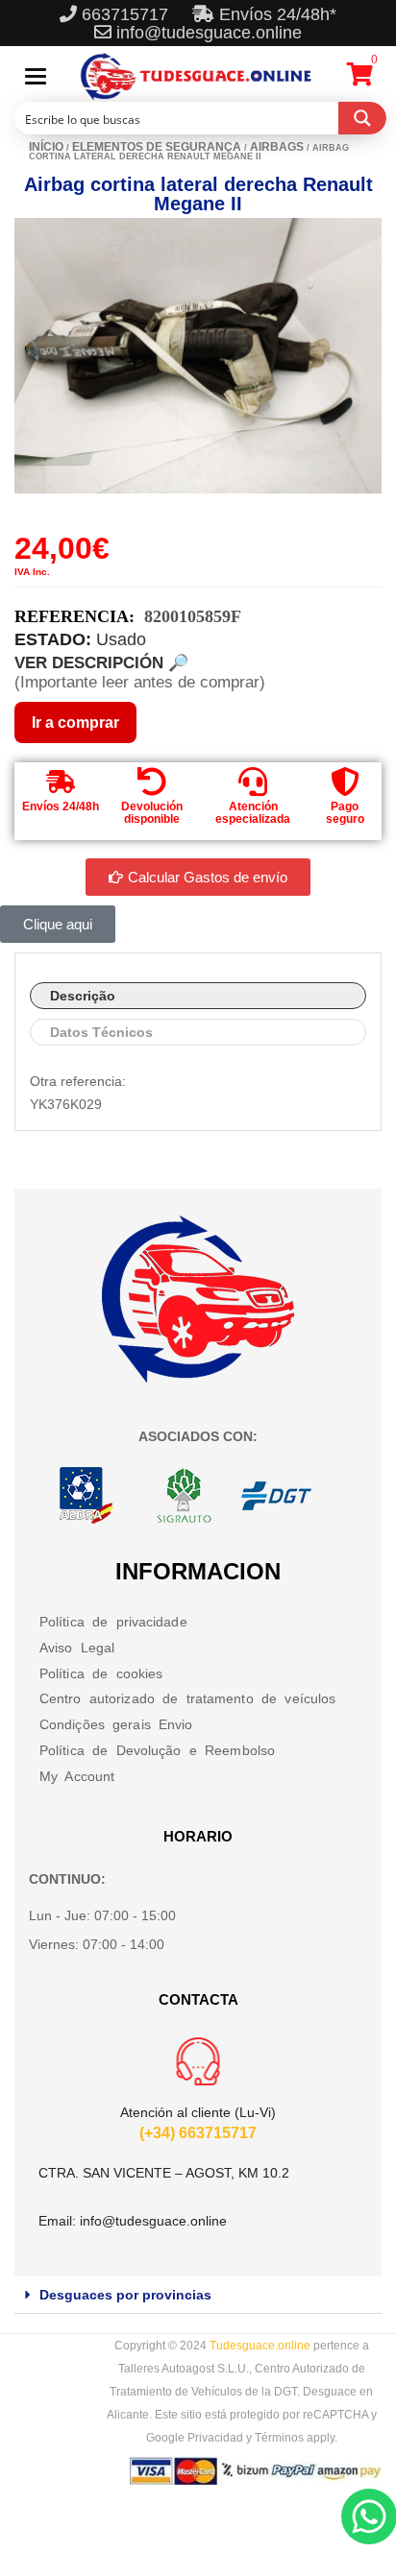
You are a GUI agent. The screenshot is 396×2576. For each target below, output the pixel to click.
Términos (279, 2438)
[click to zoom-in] (198, 356)
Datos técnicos (101, 1032)
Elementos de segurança (157, 147)
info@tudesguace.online (209, 33)
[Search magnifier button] (362, 118)
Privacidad (215, 2438)
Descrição (83, 996)
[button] (198, 2295)
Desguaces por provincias (125, 2295)
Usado (121, 639)
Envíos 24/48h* (275, 14)
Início (46, 147)
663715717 (127, 14)
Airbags (277, 147)
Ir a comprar (75, 722)
